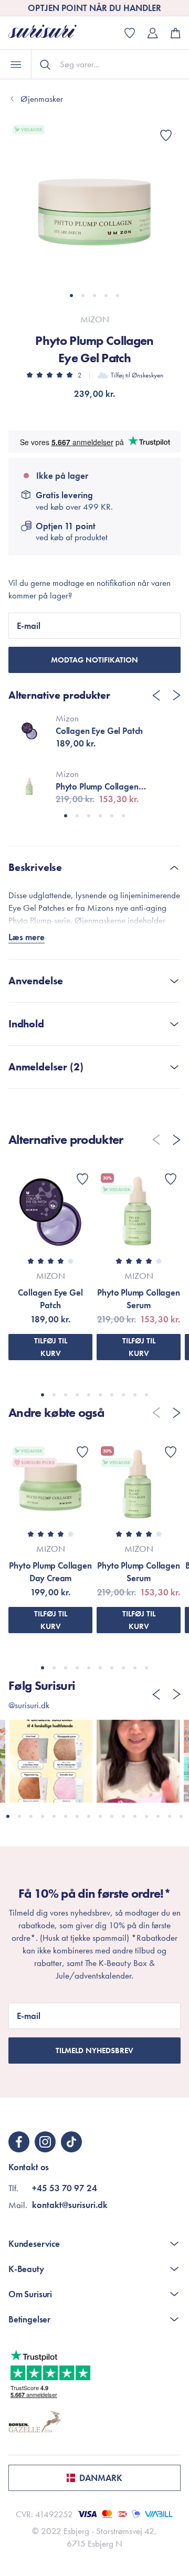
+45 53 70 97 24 (65, 2188)
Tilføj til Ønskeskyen (137, 375)
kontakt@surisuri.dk (70, 2205)
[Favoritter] (166, 135)
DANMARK (101, 2478)
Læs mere (27, 937)
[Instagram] (45, 2142)
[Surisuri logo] (50, 33)
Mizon (95, 319)
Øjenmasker (42, 99)
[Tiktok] (71, 2142)
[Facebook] (19, 2142)
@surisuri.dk (29, 1705)
